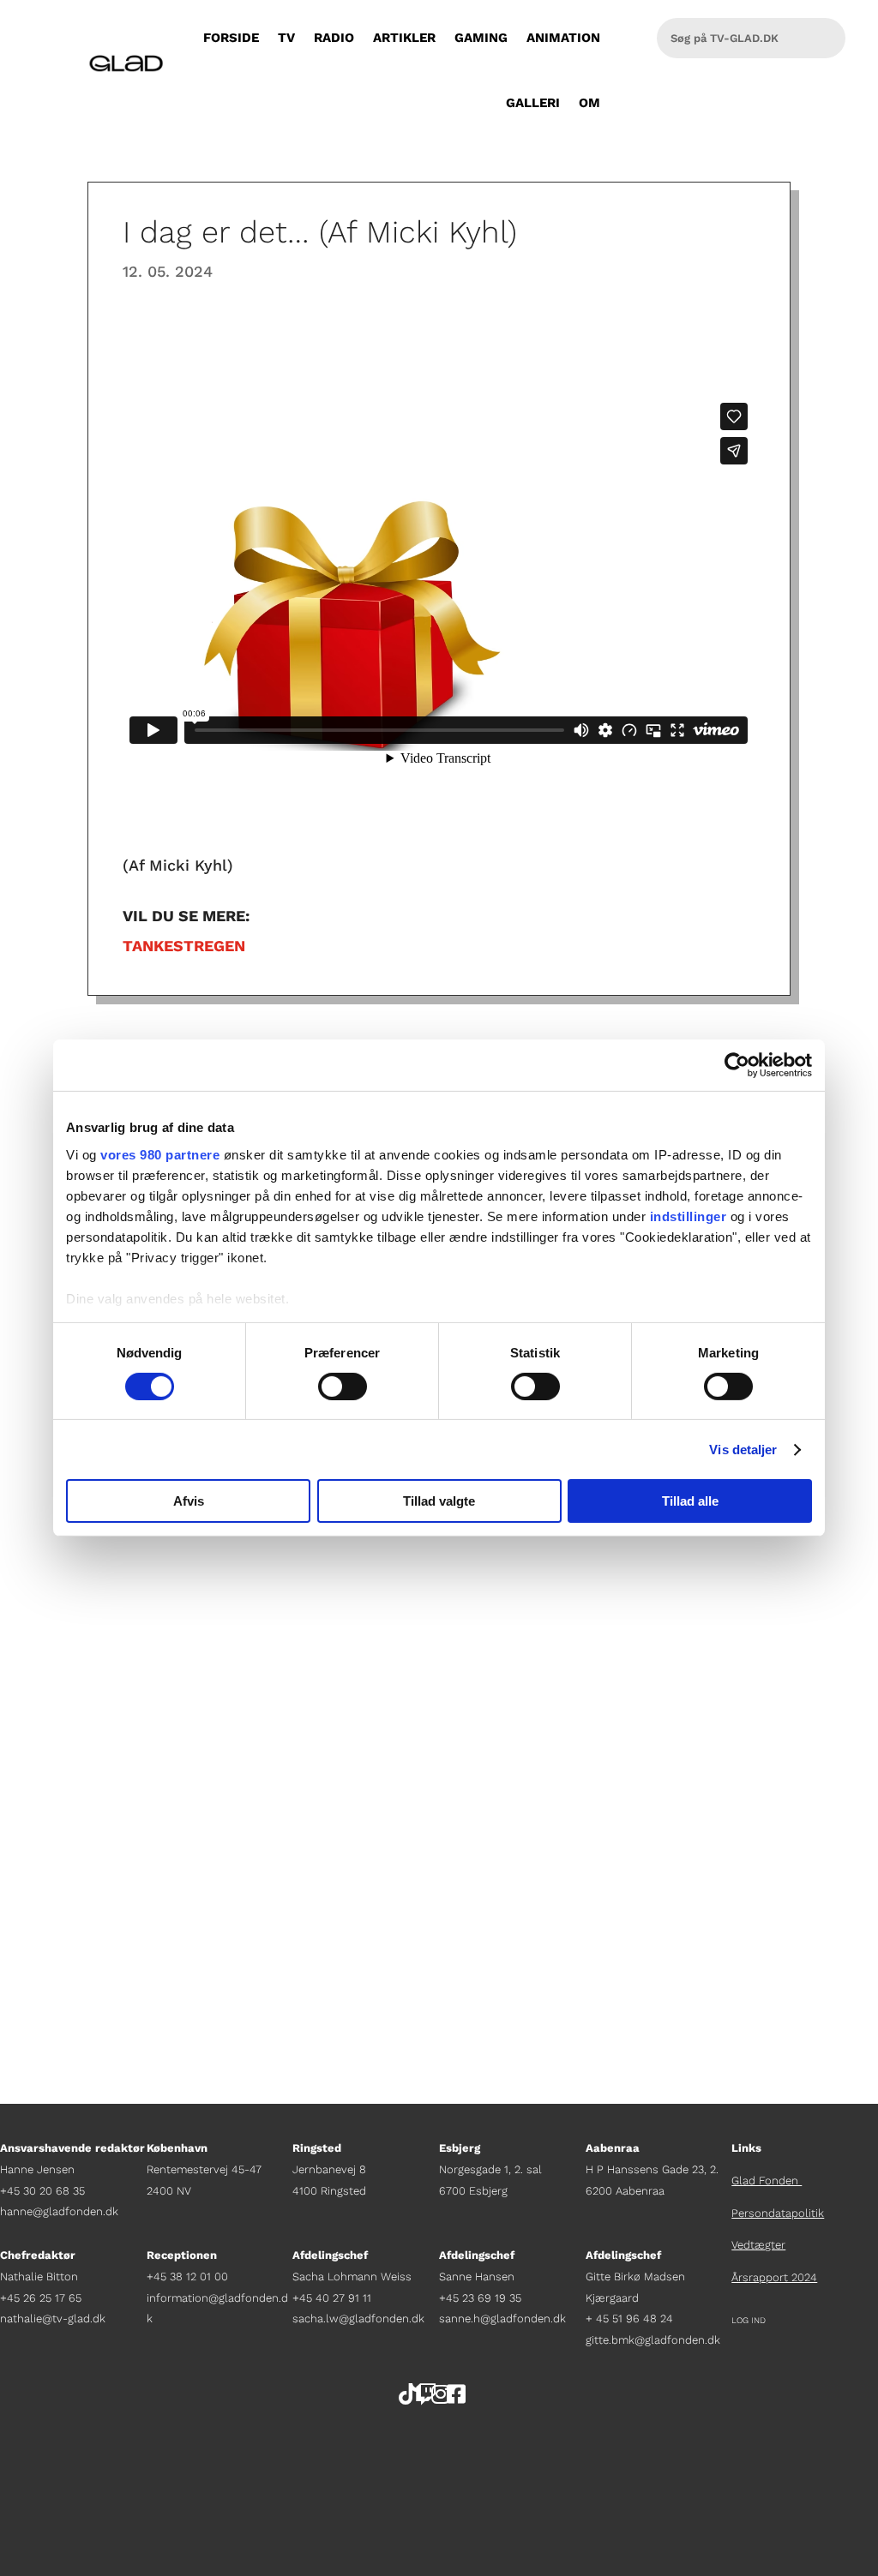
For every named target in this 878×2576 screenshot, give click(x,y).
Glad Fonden (767, 2181)
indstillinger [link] (689, 1216)
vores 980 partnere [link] (160, 1154)
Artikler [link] (404, 38)
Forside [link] (231, 38)
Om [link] (589, 103)
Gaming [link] (481, 38)
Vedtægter (758, 2245)
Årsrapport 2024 (774, 2277)
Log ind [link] (749, 2320)
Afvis (189, 1501)
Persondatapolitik (778, 2213)
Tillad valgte (439, 1501)
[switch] (343, 1387)
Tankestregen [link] (184, 946)
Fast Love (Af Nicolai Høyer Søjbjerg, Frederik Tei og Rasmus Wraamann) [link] (408, 1785)
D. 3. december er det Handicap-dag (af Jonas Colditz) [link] (329, 1917)
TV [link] (286, 38)
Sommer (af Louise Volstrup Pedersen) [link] (258, 1653)
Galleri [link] (533, 103)
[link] (737, 1065)
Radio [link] (334, 38)
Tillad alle (690, 1501)
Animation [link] (563, 38)
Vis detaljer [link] (743, 1450)
